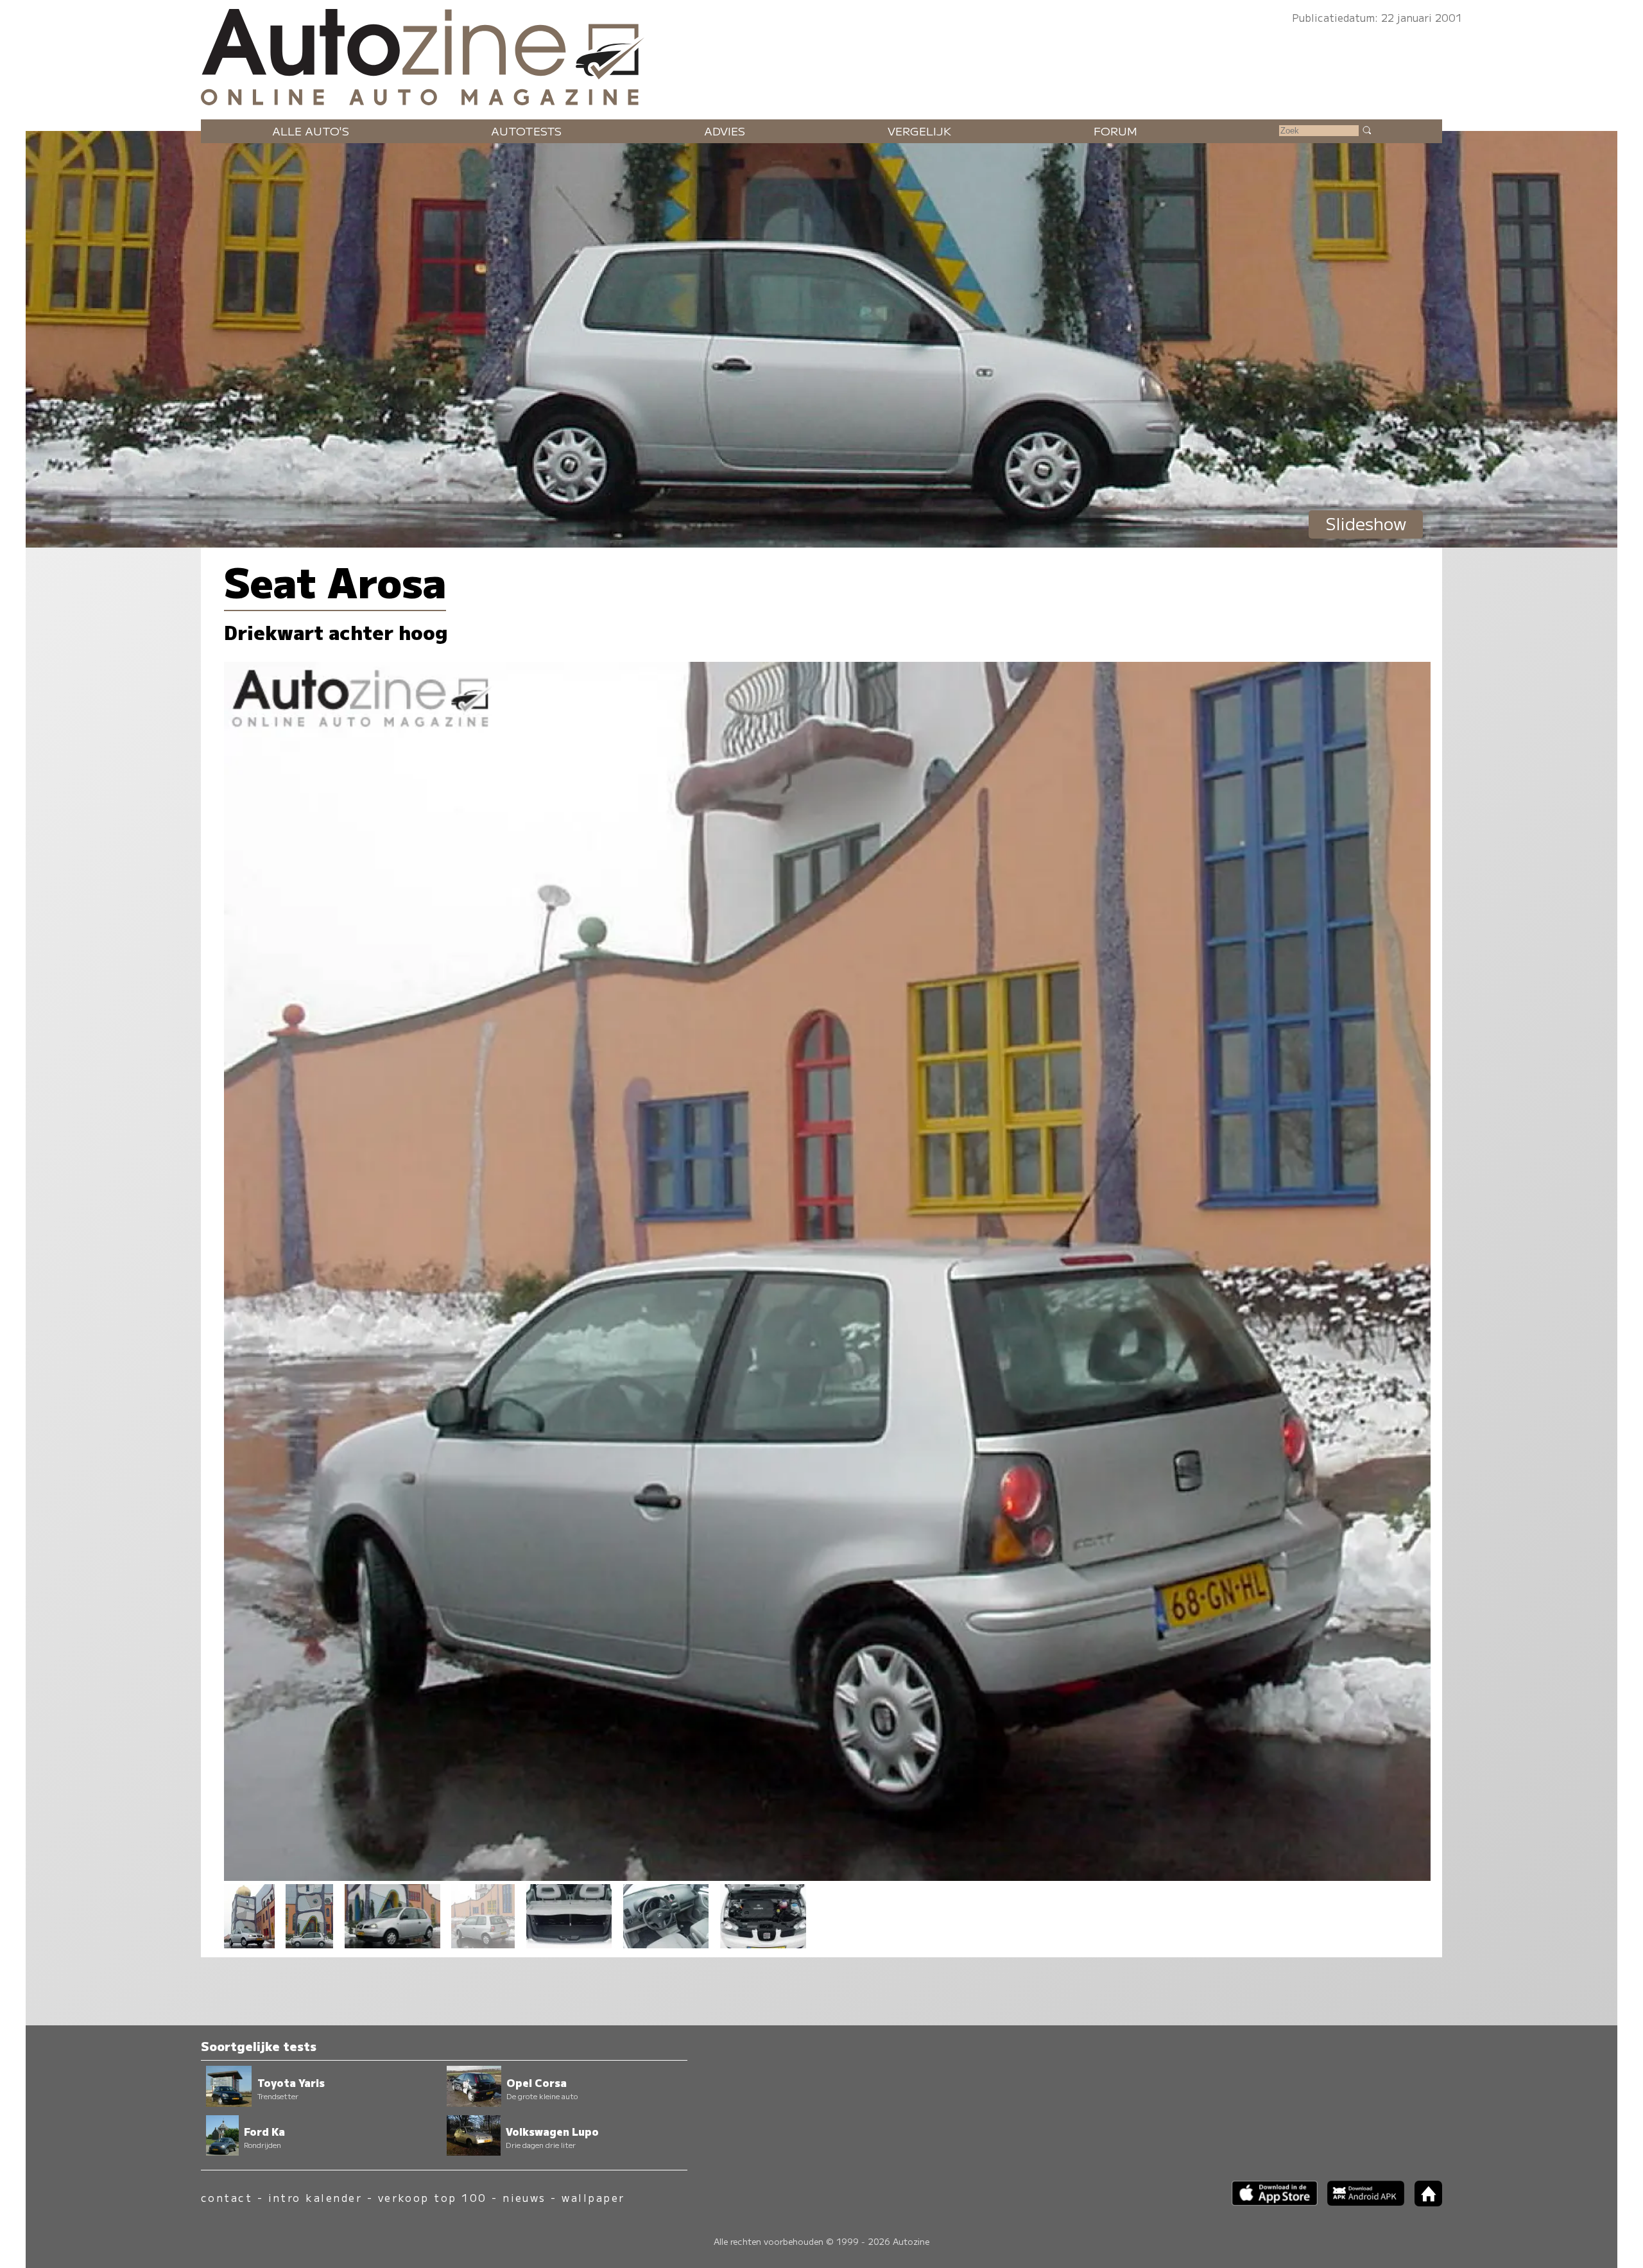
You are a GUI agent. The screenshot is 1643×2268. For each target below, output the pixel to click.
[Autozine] (821, 54)
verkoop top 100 (433, 2198)
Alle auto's (311, 131)
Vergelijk (919, 131)
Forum (1115, 131)
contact (227, 2198)
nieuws (524, 2198)
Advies (725, 131)
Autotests (526, 131)
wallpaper (593, 2198)
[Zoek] (1366, 130)
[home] (1424, 2202)
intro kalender (315, 2198)
